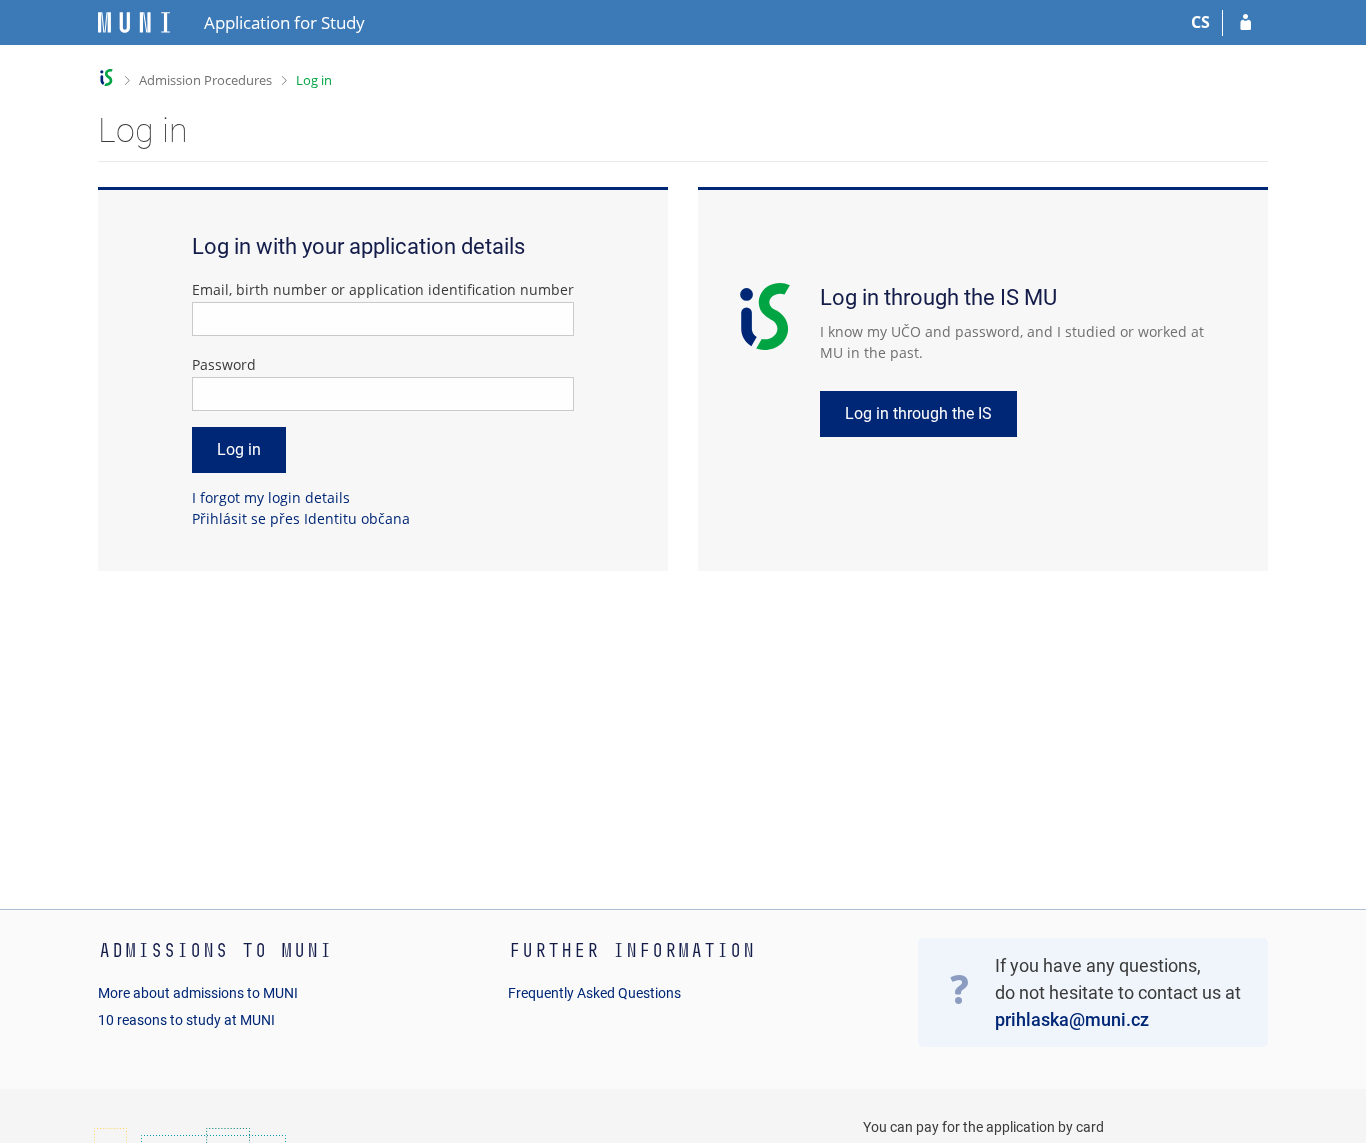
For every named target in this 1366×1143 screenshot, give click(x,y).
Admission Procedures (205, 80)
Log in (314, 80)
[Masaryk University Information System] (134, 22)
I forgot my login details (271, 497)
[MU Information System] (106, 77)
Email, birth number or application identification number (383, 289)
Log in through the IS (918, 413)
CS (1200, 22)
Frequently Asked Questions (594, 993)
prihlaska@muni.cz (1072, 1019)
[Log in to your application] (1245, 23)
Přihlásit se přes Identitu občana (301, 518)
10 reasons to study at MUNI (186, 1020)
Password (224, 364)
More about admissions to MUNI (198, 993)
